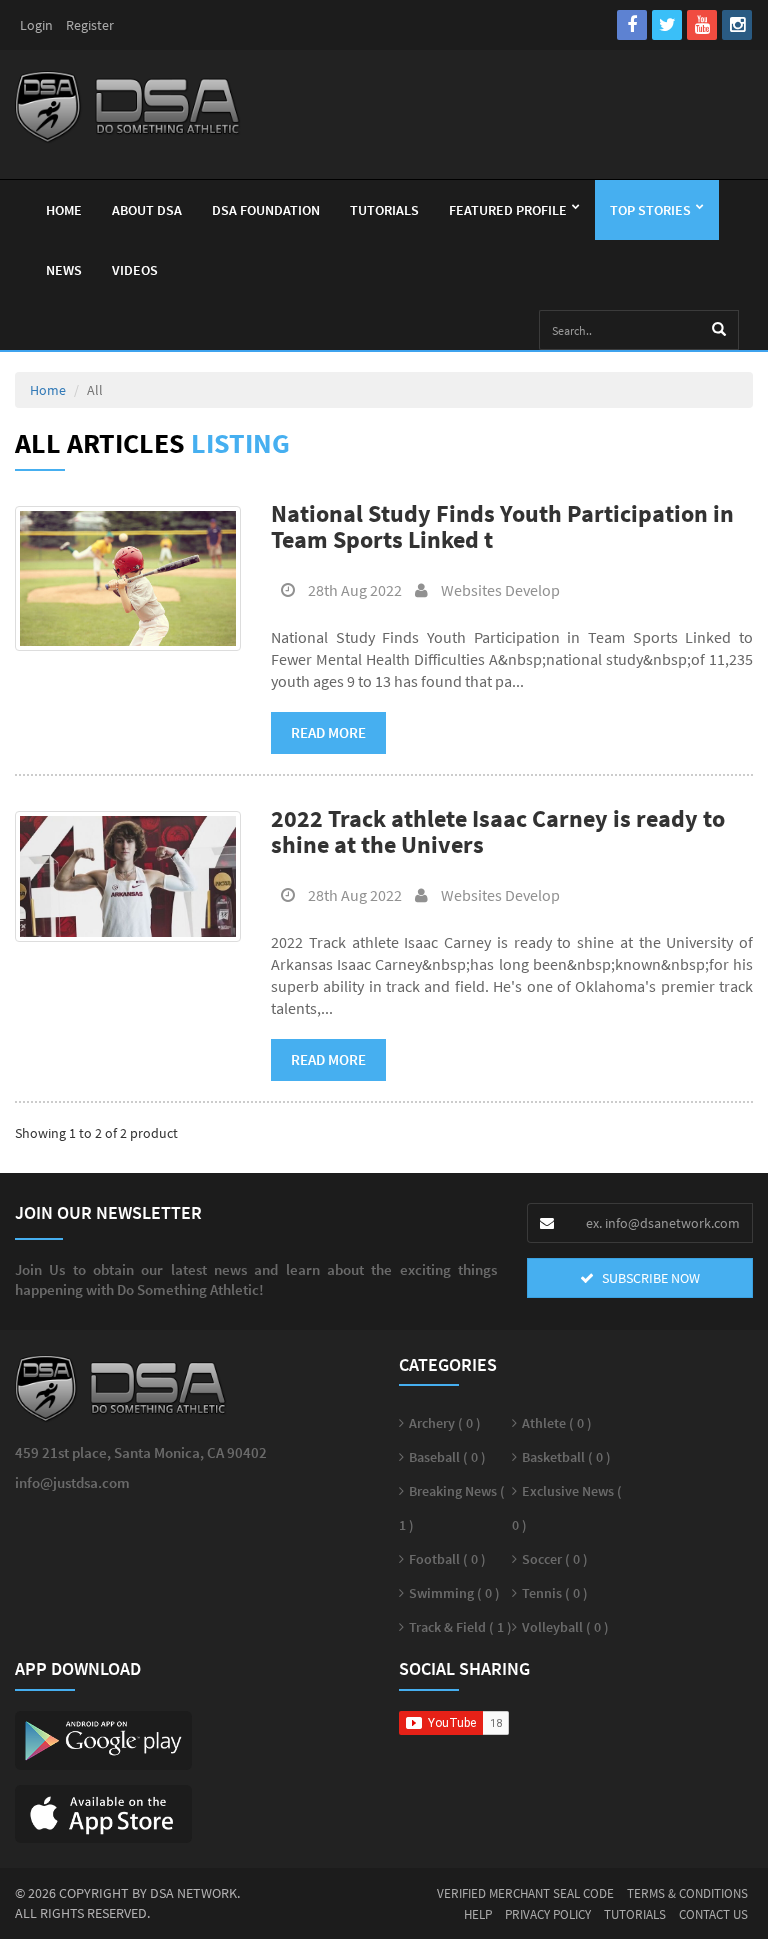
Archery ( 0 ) (445, 1423)
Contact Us (713, 1914)
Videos (135, 270)
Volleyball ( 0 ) (565, 1627)
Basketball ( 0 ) (566, 1457)
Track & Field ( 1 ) (460, 1627)
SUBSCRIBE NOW (649, 1278)
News (64, 270)
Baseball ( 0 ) (447, 1457)
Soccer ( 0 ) (555, 1559)
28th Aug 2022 (353, 590)
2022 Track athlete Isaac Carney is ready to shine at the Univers (498, 831)
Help (478, 1914)
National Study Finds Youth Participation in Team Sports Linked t (502, 526)
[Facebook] (632, 25)
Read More (328, 732)
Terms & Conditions (687, 1893)
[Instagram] (737, 25)
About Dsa (147, 210)
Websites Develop (499, 590)
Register (90, 25)
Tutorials (384, 210)
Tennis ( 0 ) (555, 1593)
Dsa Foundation (266, 210)
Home (64, 210)
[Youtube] (702, 25)
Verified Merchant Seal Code (525, 1893)
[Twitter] (667, 25)
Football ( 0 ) (447, 1559)
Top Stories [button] (650, 210)
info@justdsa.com (72, 1482)
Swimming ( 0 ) (454, 1593)
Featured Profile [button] (508, 210)
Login (36, 25)
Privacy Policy (548, 1914)
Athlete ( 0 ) (557, 1423)
